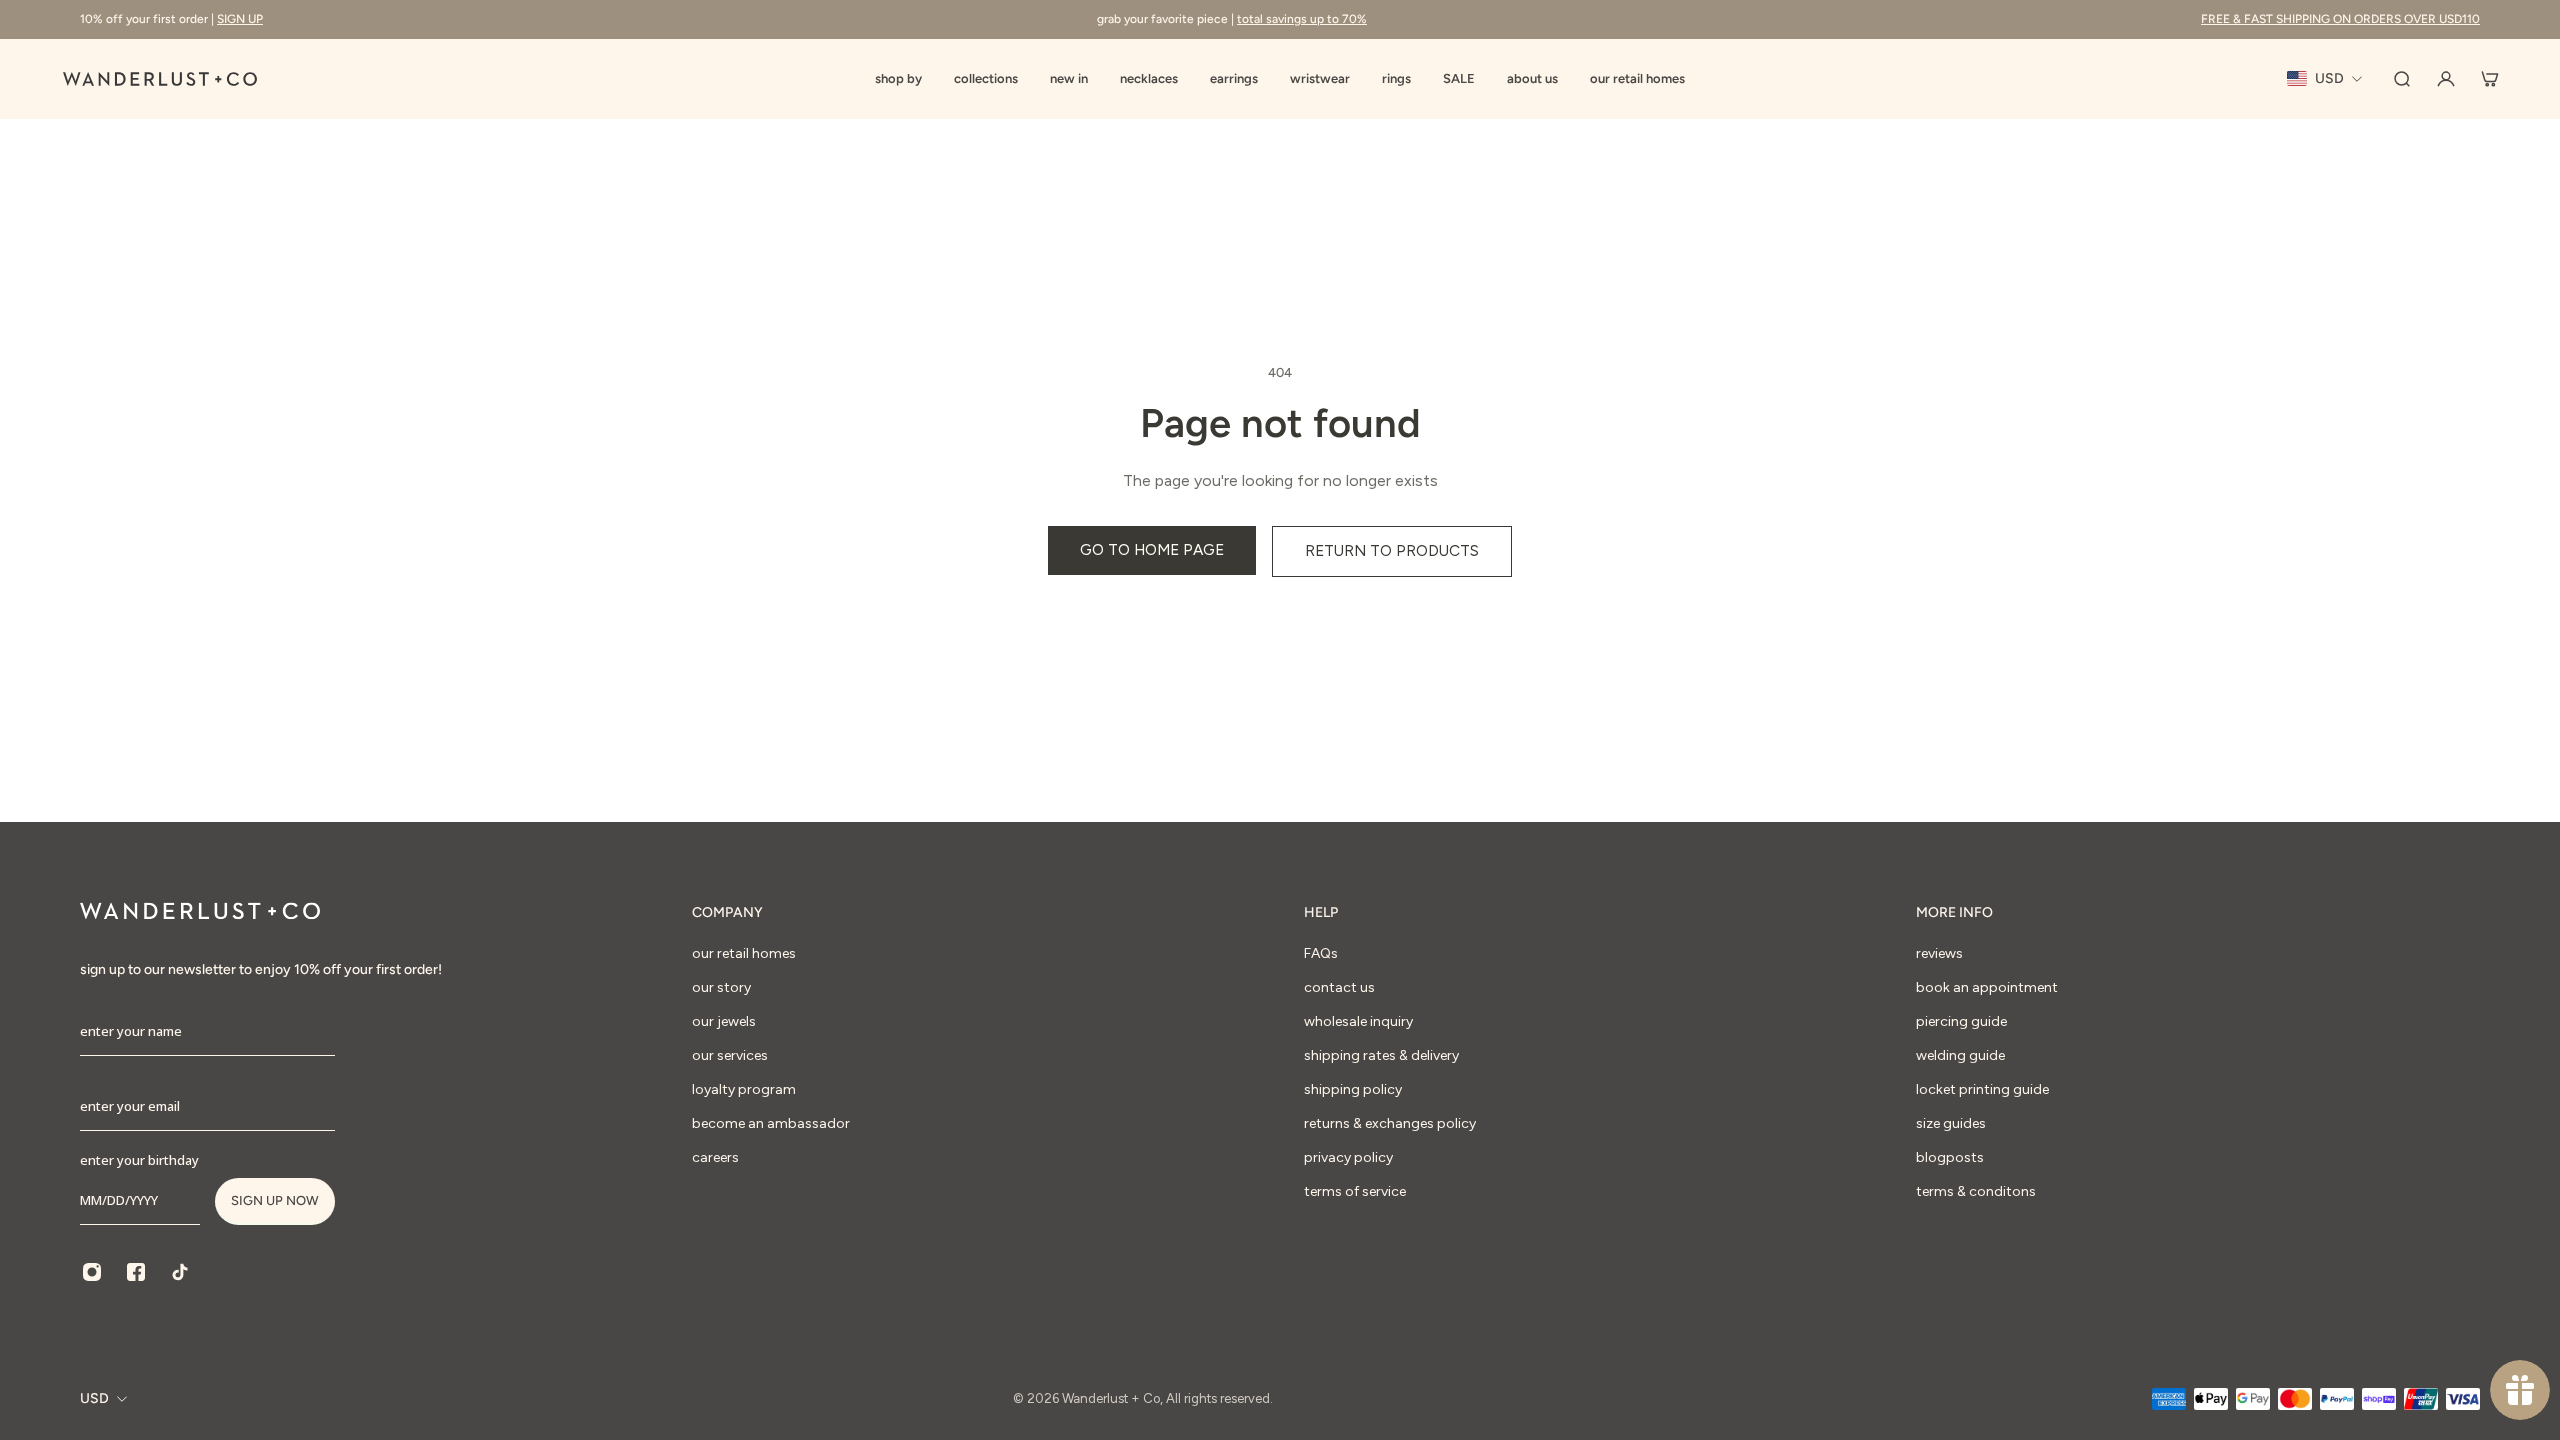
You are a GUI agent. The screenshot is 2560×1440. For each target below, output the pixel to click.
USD (94, 1398)
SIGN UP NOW (275, 1200)
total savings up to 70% (1302, 19)
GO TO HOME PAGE (1152, 549)
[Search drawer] (2402, 79)
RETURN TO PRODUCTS (1392, 550)
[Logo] (160, 79)
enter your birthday (139, 1160)
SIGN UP (240, 19)
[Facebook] (136, 1272)
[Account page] (2446, 79)
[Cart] (2490, 79)
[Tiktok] (180, 1272)
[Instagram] (92, 1272)
